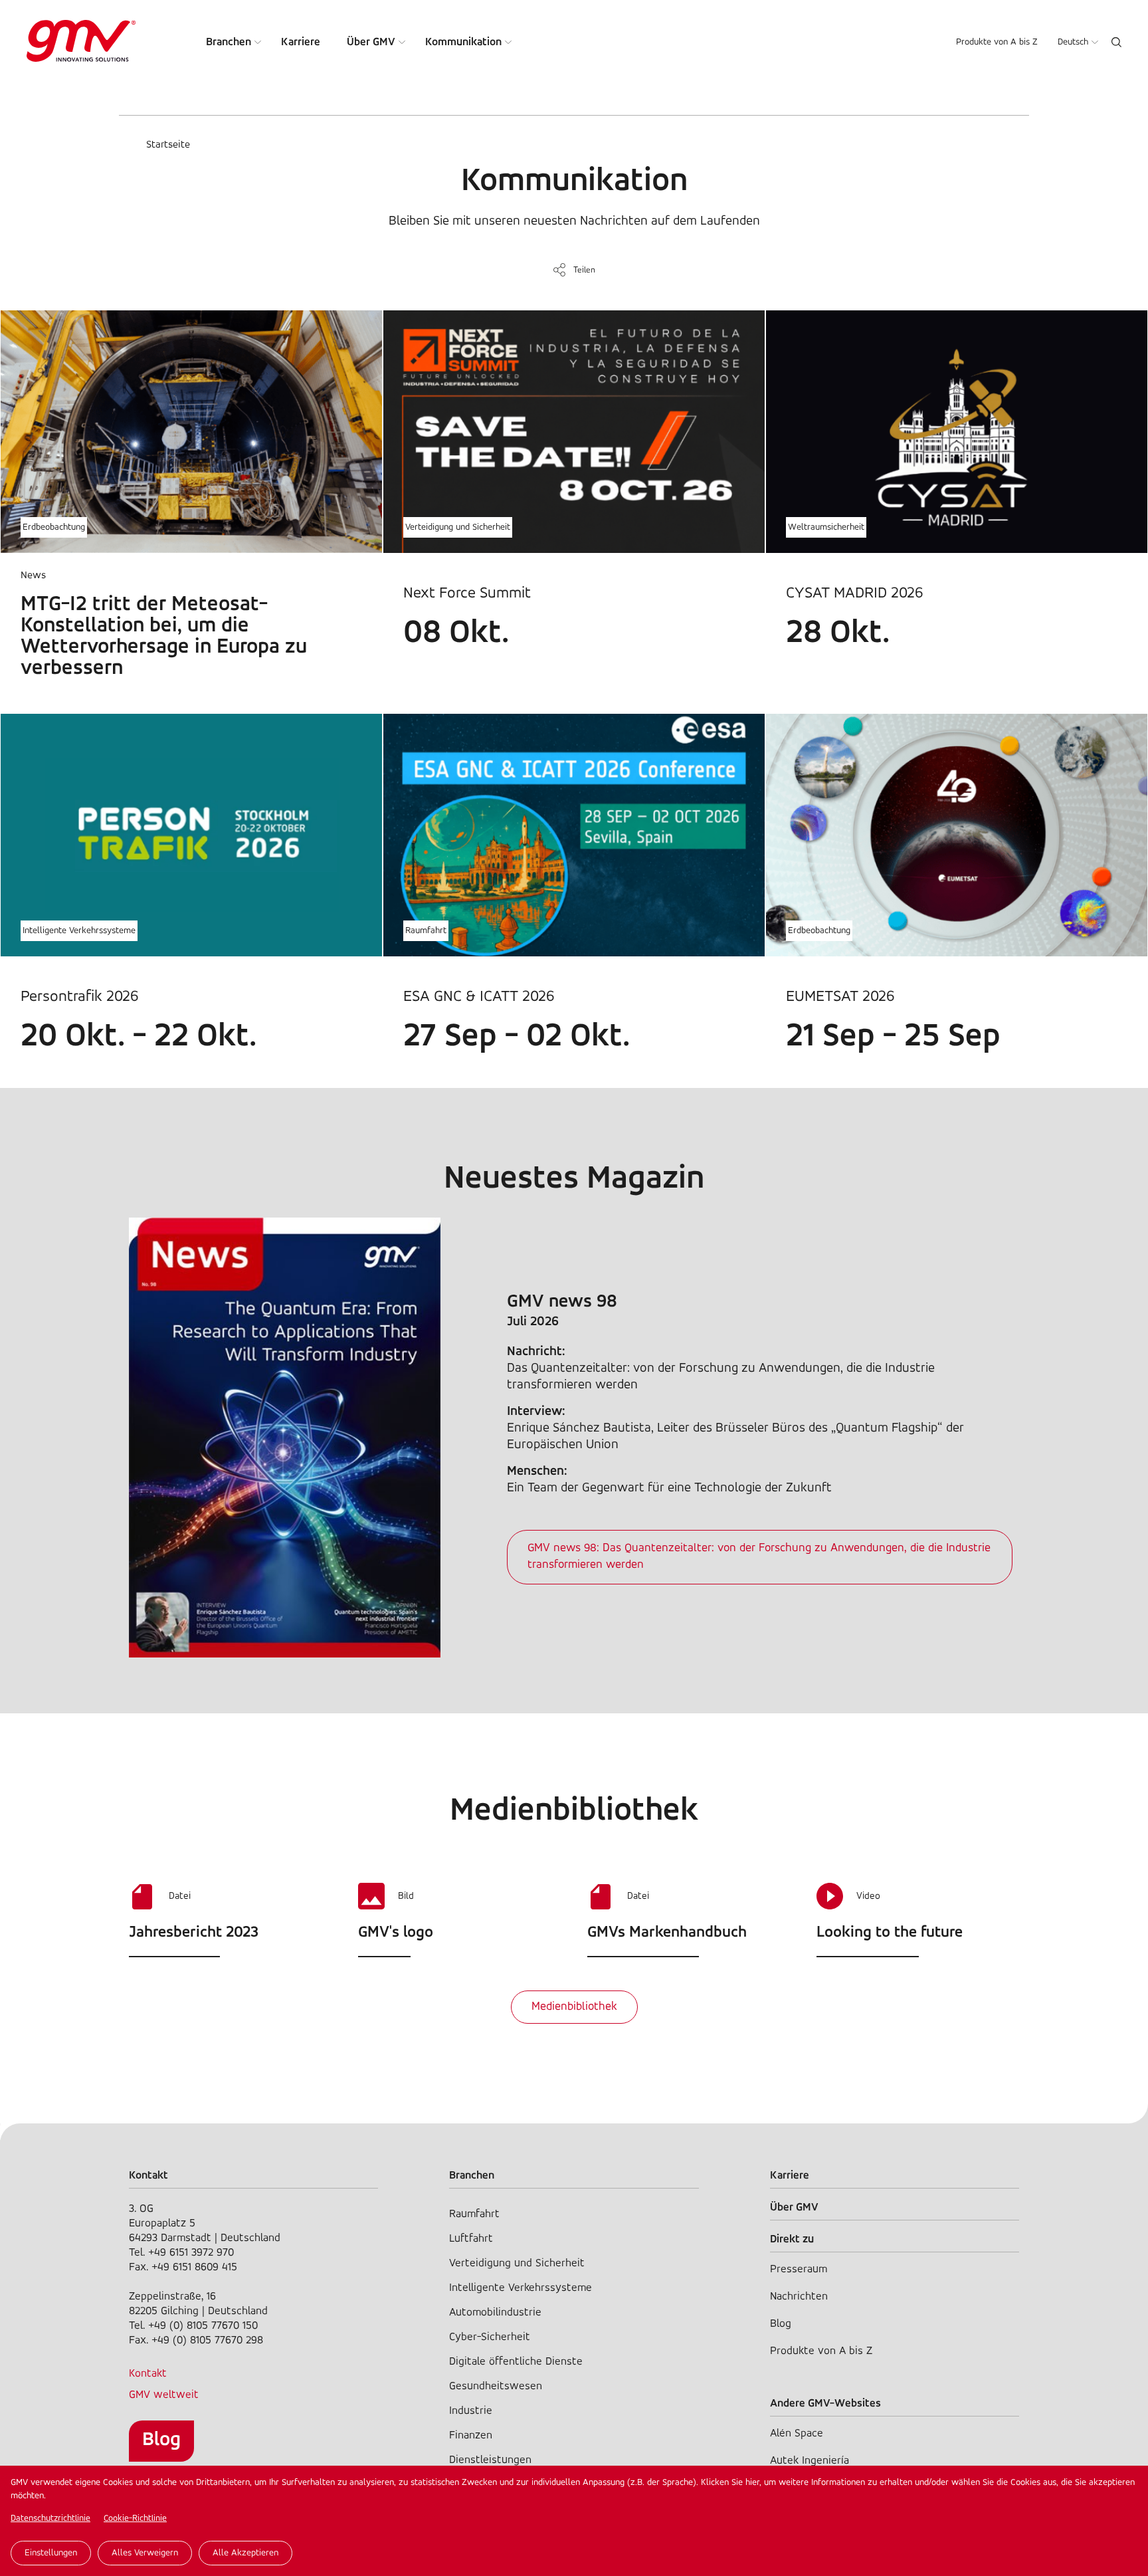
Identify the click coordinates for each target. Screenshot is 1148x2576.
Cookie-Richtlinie (135, 2519)
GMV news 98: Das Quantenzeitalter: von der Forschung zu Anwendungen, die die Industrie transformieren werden (759, 1557)
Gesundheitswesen (496, 2386)
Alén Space (797, 2433)
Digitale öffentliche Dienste (516, 2362)
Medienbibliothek (574, 2007)
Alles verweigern (145, 2553)
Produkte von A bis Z (997, 42)
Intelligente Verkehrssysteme (79, 931)
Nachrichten (799, 2297)
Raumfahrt (426, 931)
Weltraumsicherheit (826, 527)
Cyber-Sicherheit (490, 2337)
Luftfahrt (471, 2239)
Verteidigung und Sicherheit (458, 527)
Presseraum (799, 2269)
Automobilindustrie (495, 2312)
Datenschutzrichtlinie (50, 2519)
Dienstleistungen (490, 2460)
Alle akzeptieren (245, 2553)
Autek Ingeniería (810, 2461)
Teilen (584, 270)
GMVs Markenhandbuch (667, 1933)
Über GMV (371, 42)
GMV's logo (396, 1933)
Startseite (168, 145)
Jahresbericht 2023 (194, 1933)
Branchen (229, 42)
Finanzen (471, 2435)
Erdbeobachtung (54, 527)
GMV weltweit (164, 2395)
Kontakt (148, 2374)
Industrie (471, 2411)
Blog (161, 2440)
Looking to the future (890, 1933)
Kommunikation (463, 42)
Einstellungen (51, 2553)
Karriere (301, 42)
